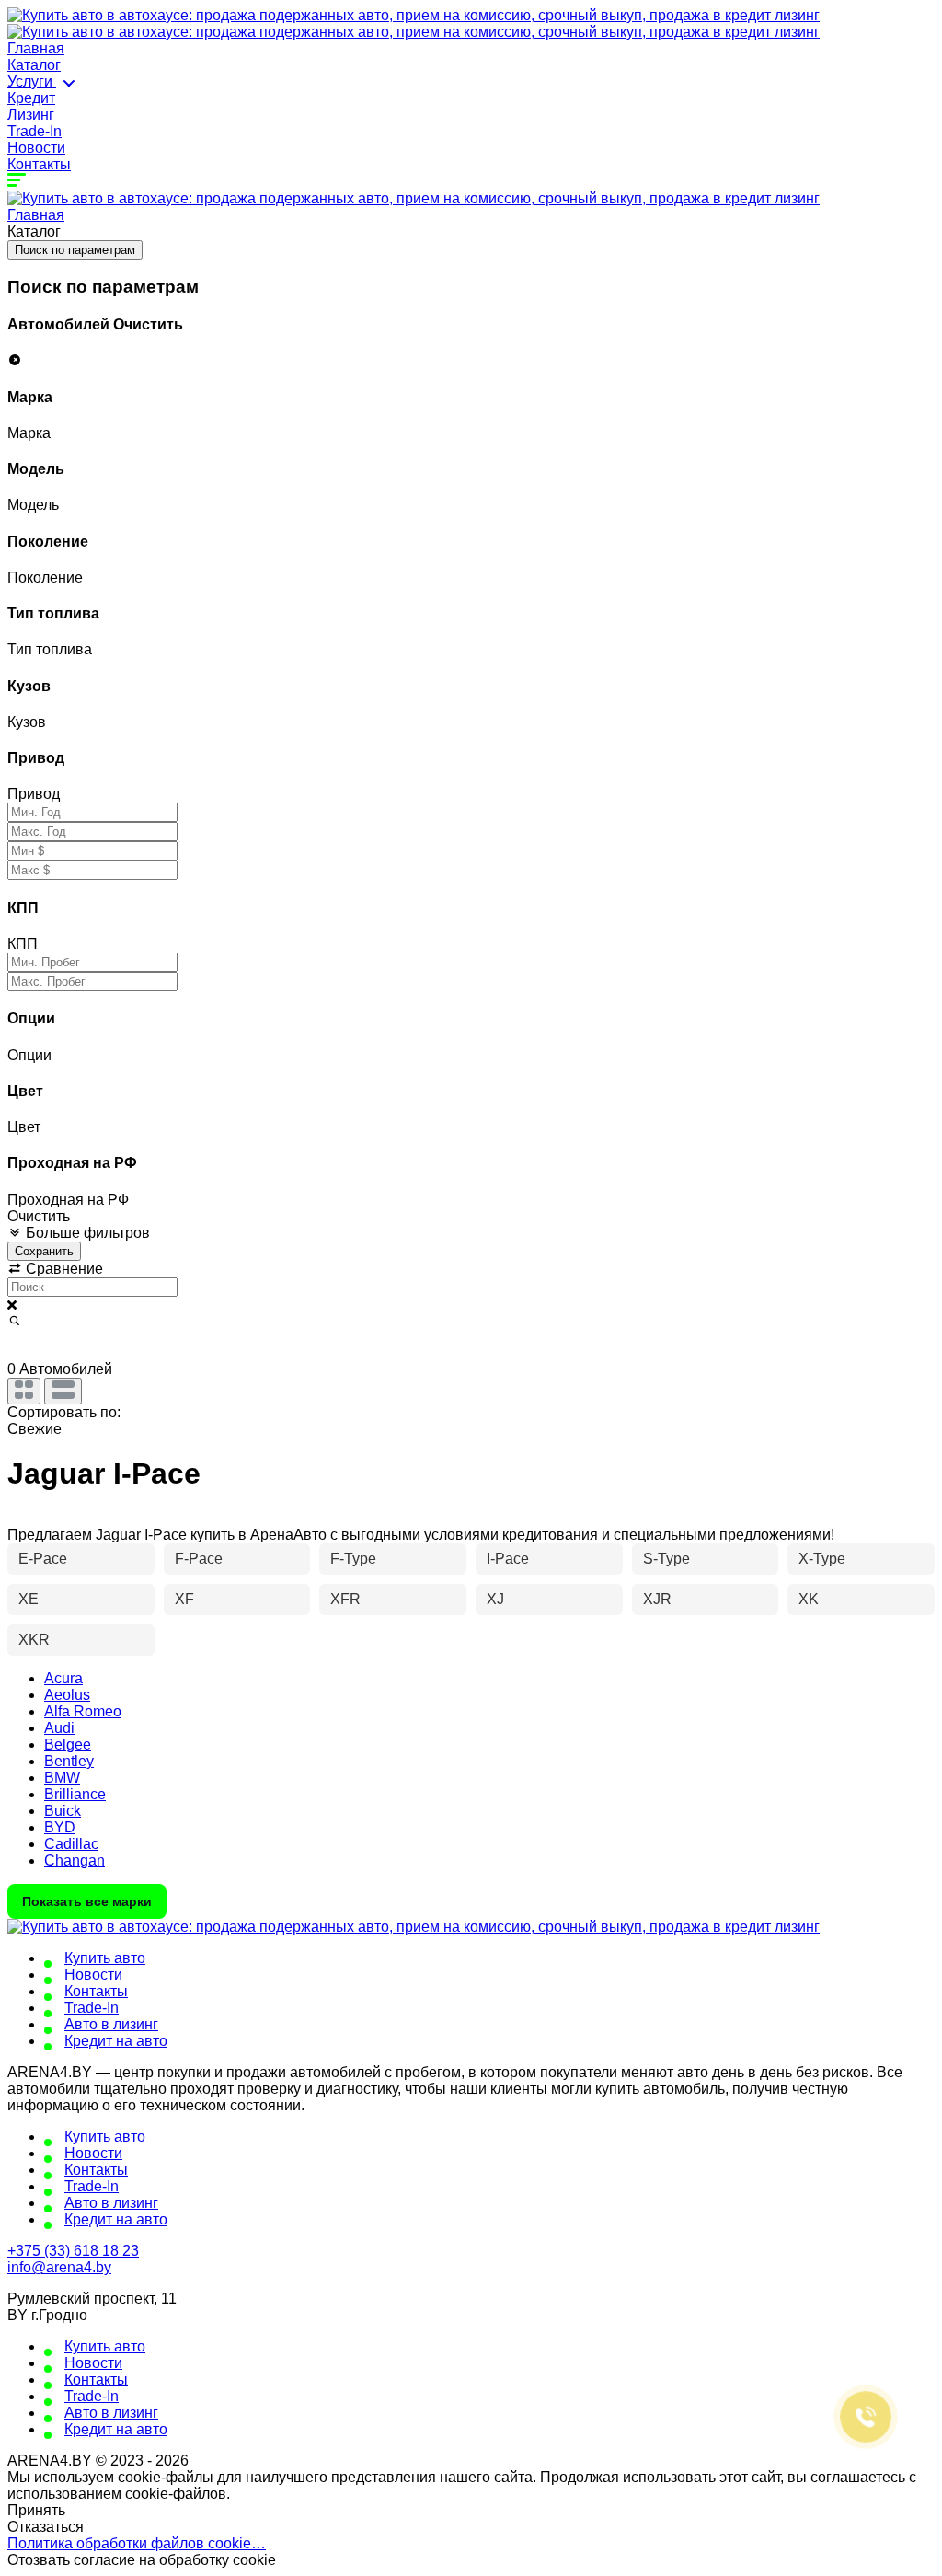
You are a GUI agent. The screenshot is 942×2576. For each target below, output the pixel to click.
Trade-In (34, 131)
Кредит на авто (116, 2041)
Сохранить (44, 1251)
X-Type (822, 1559)
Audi (59, 1728)
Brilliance (75, 1794)
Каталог (34, 65)
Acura (63, 1678)
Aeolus (67, 1695)
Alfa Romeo (83, 1711)
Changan (75, 1860)
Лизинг (31, 115)
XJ (495, 1599)
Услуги (32, 81)
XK (809, 1599)
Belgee (68, 1744)
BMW (62, 1778)
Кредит (31, 98)
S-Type (666, 1559)
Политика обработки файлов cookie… (137, 2543)
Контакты (39, 164)
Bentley (69, 1761)
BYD (60, 1827)
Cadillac (71, 1844)
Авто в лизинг (111, 2024)
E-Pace (43, 1559)
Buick (63, 1811)
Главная (36, 48)
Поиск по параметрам (75, 250)
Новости (36, 148)
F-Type (353, 1559)
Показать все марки (87, 1901)
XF (184, 1599)
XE (29, 1599)
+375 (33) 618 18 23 (73, 2251)
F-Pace (199, 1559)
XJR (657, 1599)
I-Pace (508, 1559)
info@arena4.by (59, 2267)
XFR (345, 1599)
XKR (34, 1640)
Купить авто (105, 1958)
